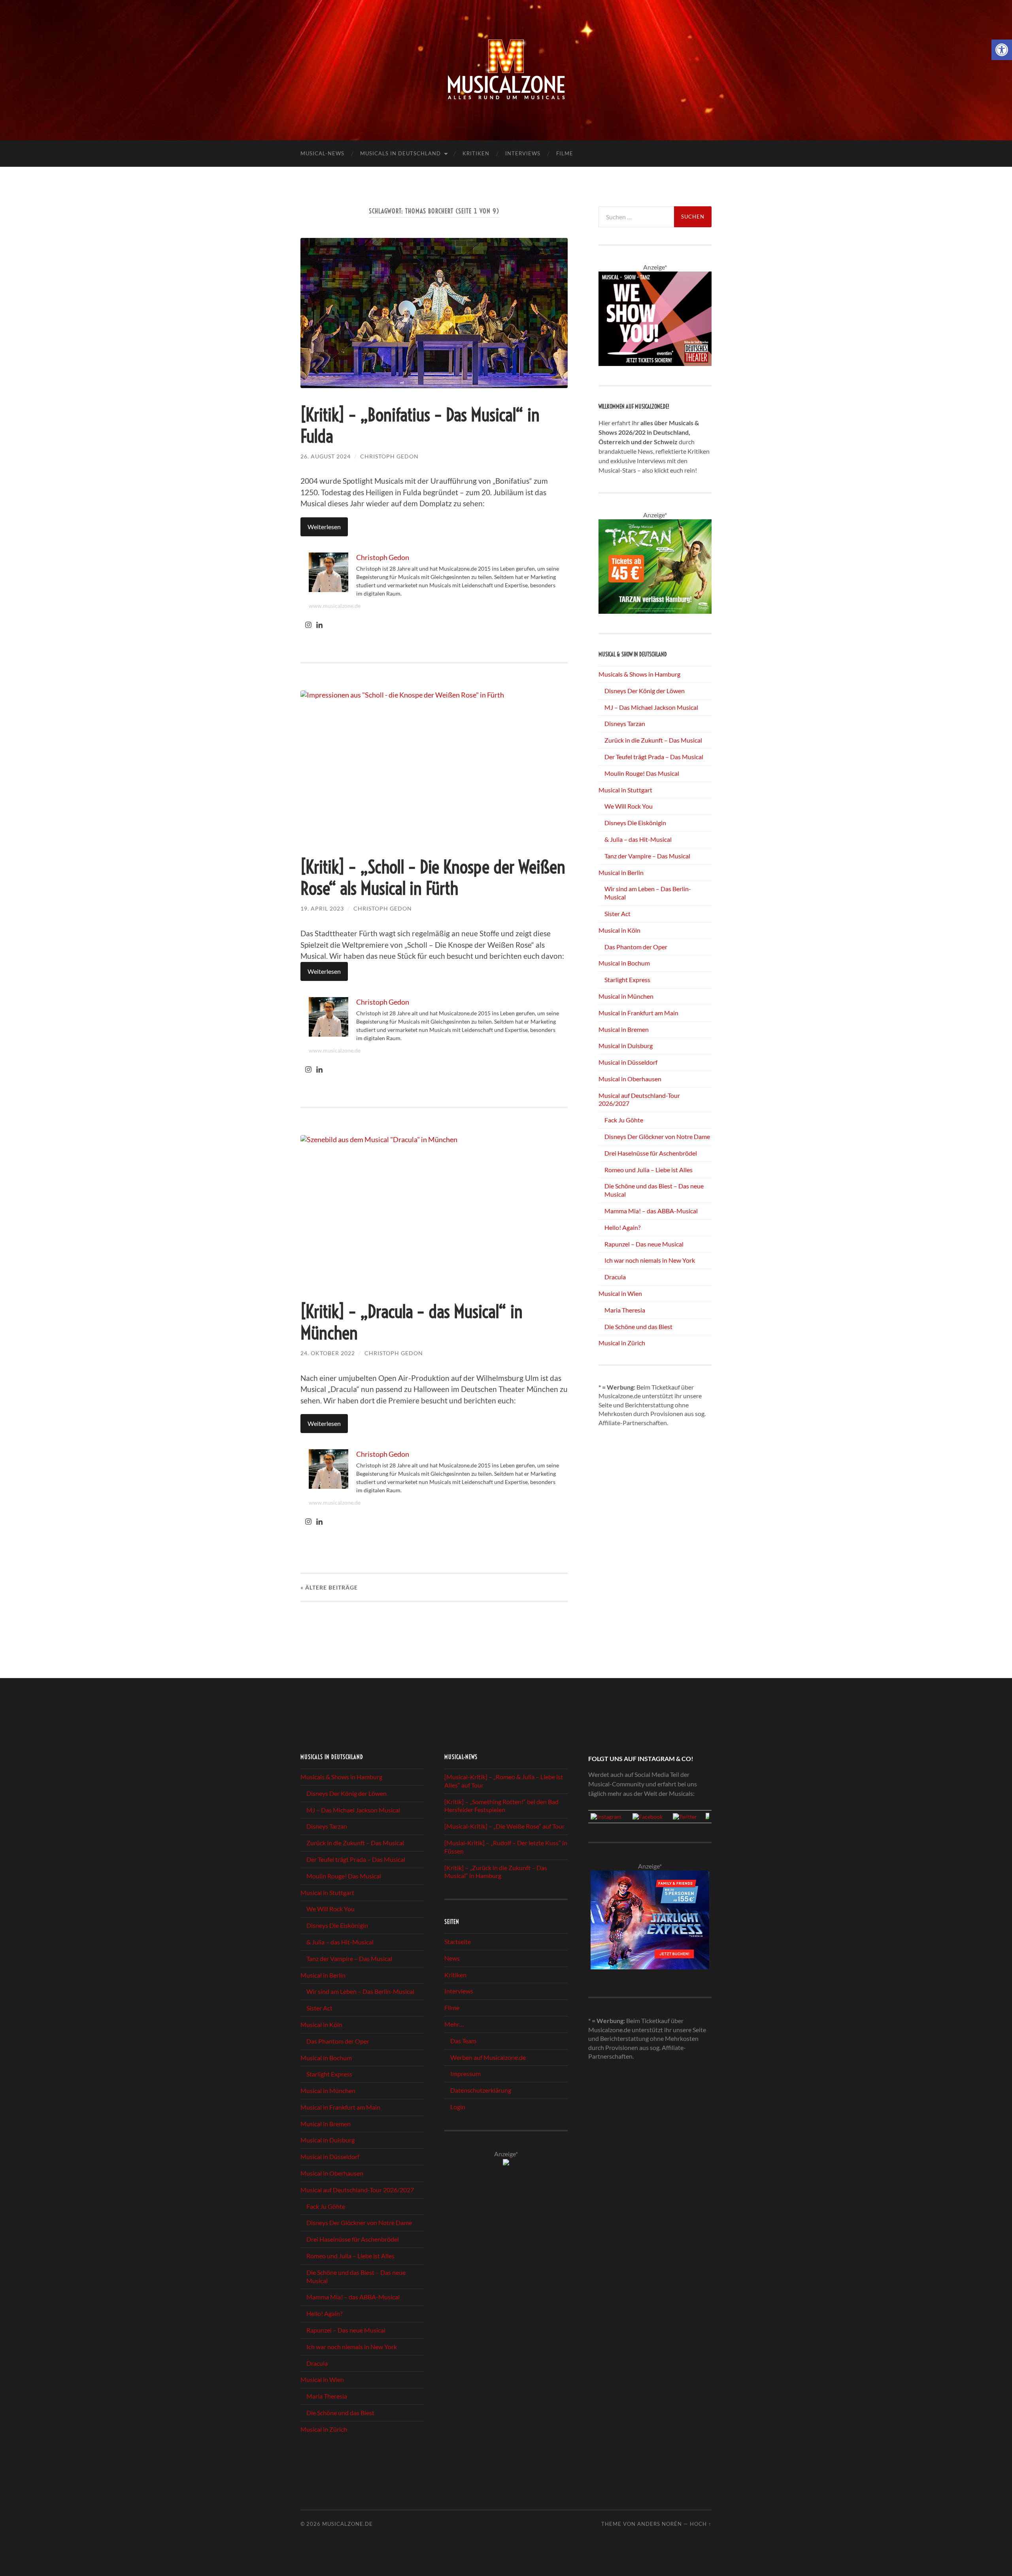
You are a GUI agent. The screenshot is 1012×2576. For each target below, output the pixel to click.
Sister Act (617, 914)
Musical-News (322, 153)
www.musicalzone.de (335, 606)
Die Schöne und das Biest (638, 1327)
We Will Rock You (629, 806)
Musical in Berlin (621, 872)
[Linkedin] (319, 625)
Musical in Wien (620, 1293)
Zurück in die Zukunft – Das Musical (653, 740)
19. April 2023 (322, 908)
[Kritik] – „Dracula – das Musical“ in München (412, 1322)
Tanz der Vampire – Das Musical (647, 856)
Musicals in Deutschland (400, 153)
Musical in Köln (619, 930)
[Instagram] (308, 625)
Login (458, 2107)
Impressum (465, 2073)
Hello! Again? (622, 1227)
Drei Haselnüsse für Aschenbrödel (651, 1153)
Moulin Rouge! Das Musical (642, 773)
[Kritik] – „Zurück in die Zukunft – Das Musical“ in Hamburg (496, 1872)
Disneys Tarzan (625, 723)
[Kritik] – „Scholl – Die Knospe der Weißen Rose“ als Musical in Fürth (433, 878)
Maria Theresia (625, 1310)
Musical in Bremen (624, 1029)
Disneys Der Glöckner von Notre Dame (657, 1136)
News (452, 1958)
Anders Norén (660, 2524)
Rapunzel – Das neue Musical (644, 1244)
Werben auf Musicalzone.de (488, 2057)
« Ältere (329, 1587)
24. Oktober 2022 (328, 1353)
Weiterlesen (324, 527)
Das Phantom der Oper (636, 947)
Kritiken (476, 153)
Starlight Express (627, 980)
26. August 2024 (326, 456)
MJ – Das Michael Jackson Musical (651, 707)
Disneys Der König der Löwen (645, 691)
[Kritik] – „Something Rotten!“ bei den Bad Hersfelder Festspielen (501, 1806)
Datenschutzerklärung (481, 2090)
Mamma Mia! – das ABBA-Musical (651, 1211)
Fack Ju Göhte (624, 1120)
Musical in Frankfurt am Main (638, 1013)
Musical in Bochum (624, 963)
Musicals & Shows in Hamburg (639, 674)
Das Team (463, 2041)
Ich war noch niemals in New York (650, 1260)
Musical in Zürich (622, 1343)
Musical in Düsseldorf (628, 1062)
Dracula (615, 1277)
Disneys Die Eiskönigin (635, 823)
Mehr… (454, 2024)
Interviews (523, 153)
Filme (565, 153)
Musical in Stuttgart (625, 790)
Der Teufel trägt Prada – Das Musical (654, 757)
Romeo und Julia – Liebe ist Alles (649, 1170)
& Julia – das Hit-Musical (638, 839)
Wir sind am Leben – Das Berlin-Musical (360, 1991)
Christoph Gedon (389, 456)
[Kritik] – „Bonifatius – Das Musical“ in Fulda (420, 426)
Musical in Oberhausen (630, 1079)
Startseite (458, 1941)
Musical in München (626, 996)
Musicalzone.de (347, 2524)
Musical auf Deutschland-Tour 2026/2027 (357, 2190)
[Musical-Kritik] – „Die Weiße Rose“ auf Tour (504, 1826)
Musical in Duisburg (626, 1046)
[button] (1002, 50)
